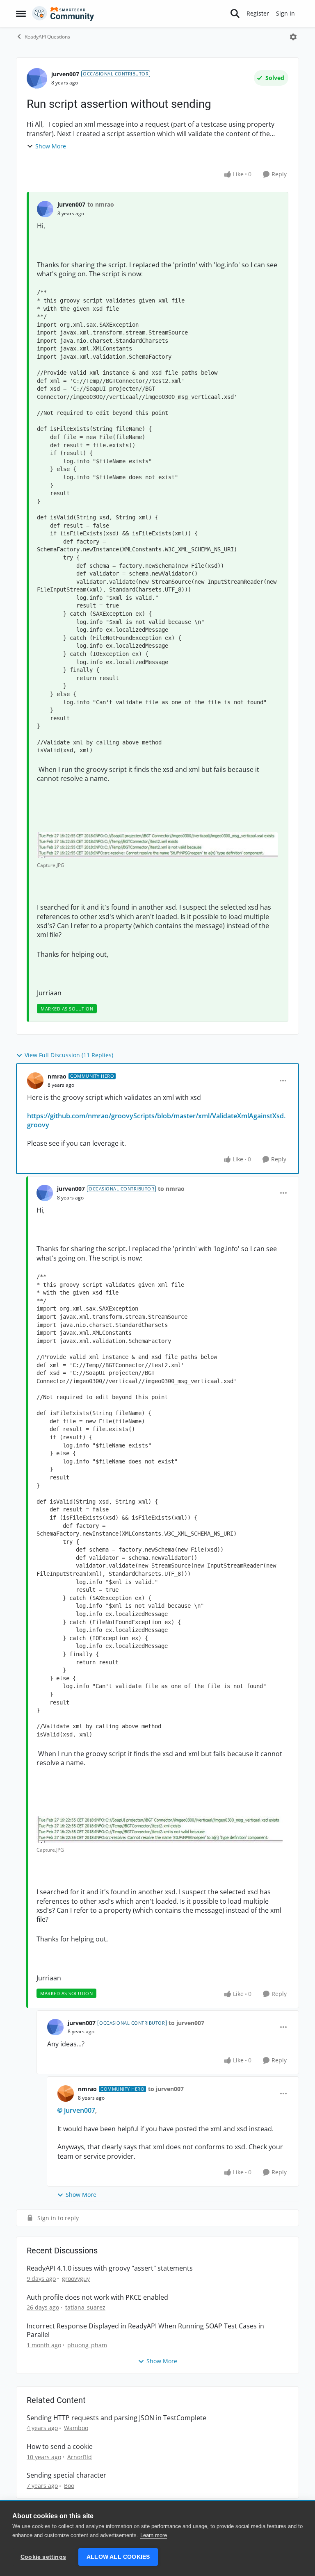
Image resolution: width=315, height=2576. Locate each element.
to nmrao (101, 204)
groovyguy (76, 2279)
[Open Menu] (293, 37)
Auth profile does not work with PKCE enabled (97, 2297)
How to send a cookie (60, 2447)
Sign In (285, 13)
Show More (51, 146)
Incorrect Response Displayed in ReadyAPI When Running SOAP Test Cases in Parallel (145, 2330)
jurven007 (65, 74)
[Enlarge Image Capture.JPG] (157, 845)
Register (258, 13)
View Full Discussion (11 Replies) (69, 1055)
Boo (69, 2486)
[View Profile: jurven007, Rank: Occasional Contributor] (37, 78)
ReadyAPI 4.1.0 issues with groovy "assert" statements (110, 2268)
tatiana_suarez (85, 2307)
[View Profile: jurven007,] (45, 209)
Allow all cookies (118, 2557)
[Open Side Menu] (21, 14)
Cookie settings (43, 2557)
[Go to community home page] (63, 14)
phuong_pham (87, 2345)
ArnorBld (80, 2457)
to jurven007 (186, 2023)
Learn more (154, 2535)
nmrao (57, 1076)
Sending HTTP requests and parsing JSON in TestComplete (116, 2418)
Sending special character (66, 2475)
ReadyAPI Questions (47, 37)
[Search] (235, 14)
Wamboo (76, 2428)
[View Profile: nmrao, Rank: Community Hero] (35, 1081)
